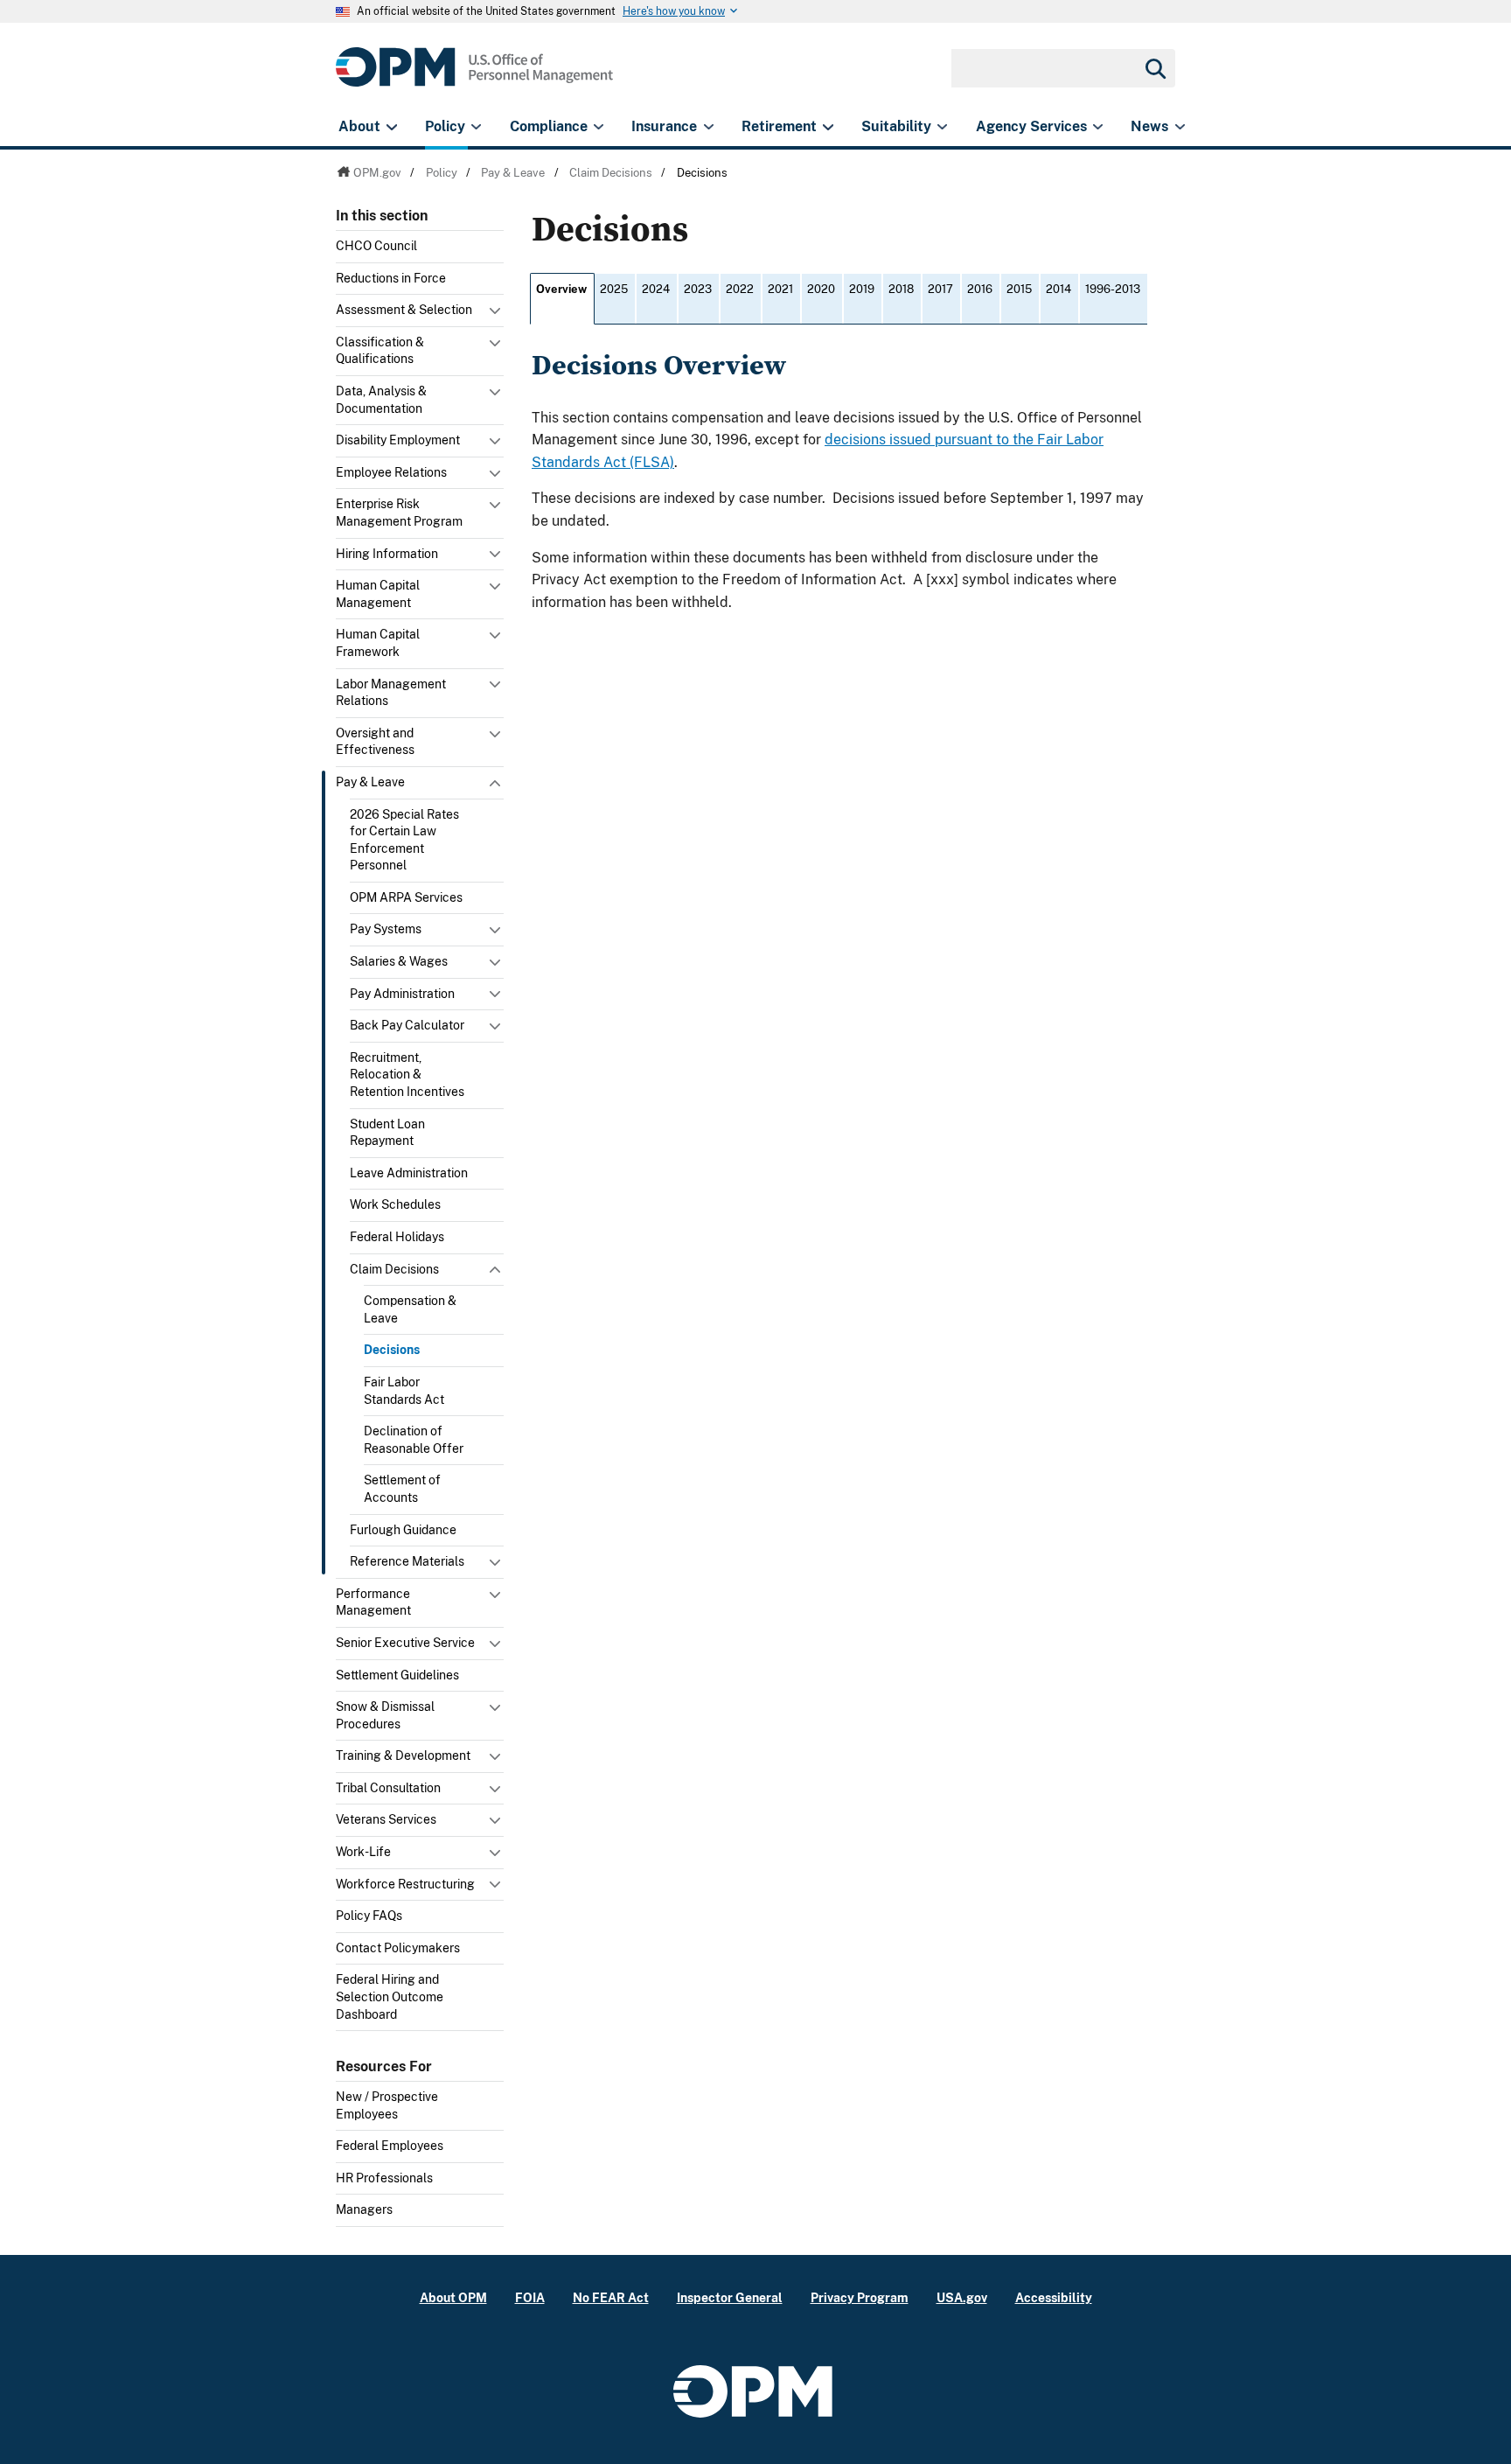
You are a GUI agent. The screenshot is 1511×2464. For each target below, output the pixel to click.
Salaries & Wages (399, 961)
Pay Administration (402, 994)
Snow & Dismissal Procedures (385, 1715)
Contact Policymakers (398, 1948)
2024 (656, 289)
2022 (740, 289)
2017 (940, 289)
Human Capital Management (378, 594)
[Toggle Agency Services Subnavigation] (1098, 127)
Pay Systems (386, 929)
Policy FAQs (369, 1916)
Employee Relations (391, 472)
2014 (1058, 289)
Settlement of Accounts (402, 1489)
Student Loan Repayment (387, 1133)
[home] (474, 77)
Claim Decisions (394, 1269)
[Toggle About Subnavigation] (391, 127)
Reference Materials (407, 1561)
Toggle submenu (497, 315)
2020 (821, 289)
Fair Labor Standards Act (404, 1391)
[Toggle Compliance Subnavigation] (599, 127)
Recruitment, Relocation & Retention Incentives (407, 1075)
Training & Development (403, 1756)
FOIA (530, 2297)
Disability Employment (398, 440)
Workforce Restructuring (405, 1884)
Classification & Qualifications (380, 351)
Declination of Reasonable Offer (414, 1440)
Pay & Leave (370, 782)
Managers (364, 2209)
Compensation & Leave (410, 1309)
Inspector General (730, 2297)
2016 (980, 289)
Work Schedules (395, 1204)
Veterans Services (386, 1819)
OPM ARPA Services (406, 897)
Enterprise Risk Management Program (399, 513)
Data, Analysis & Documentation (381, 400)
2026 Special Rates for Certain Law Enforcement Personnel (404, 840)
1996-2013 (1113, 289)
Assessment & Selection (404, 310)
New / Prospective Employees (387, 2105)
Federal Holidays (397, 1237)
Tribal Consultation (388, 1788)
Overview (561, 289)
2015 (1019, 289)
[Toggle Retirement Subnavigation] (828, 127)
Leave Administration (409, 1173)
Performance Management (373, 1602)
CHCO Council (376, 246)
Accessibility (1054, 2297)
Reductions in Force (391, 278)
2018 (901, 289)
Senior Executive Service (405, 1643)
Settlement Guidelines (397, 1675)
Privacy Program (860, 2297)
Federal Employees (390, 2146)
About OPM (453, 2297)
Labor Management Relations (391, 693)
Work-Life (363, 1852)
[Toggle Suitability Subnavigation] (942, 127)
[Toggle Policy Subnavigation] (476, 127)
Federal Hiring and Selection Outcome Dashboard (390, 1996)
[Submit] (1154, 68)
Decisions (392, 1350)
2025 (614, 289)
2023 (698, 289)
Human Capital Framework (378, 643)
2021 (780, 289)
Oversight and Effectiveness (375, 742)
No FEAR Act (611, 2297)
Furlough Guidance (403, 1530)
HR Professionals (384, 2178)
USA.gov (962, 2297)
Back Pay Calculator (407, 1025)
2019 (862, 289)
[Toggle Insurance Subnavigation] (709, 127)
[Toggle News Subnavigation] (1180, 127)
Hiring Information (387, 554)
